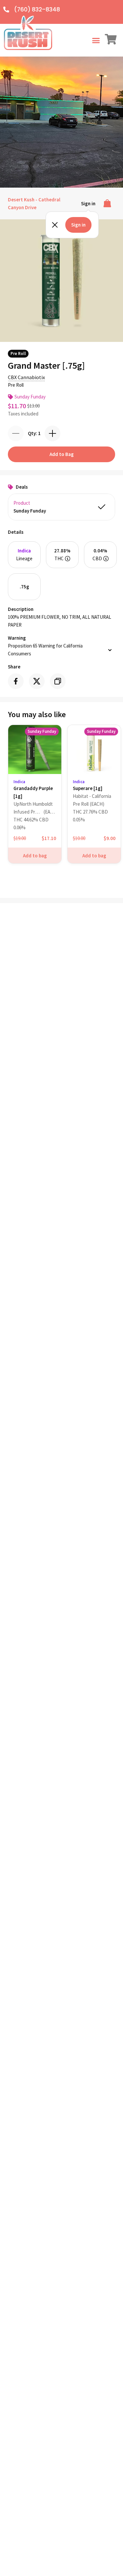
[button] (96, 40)
